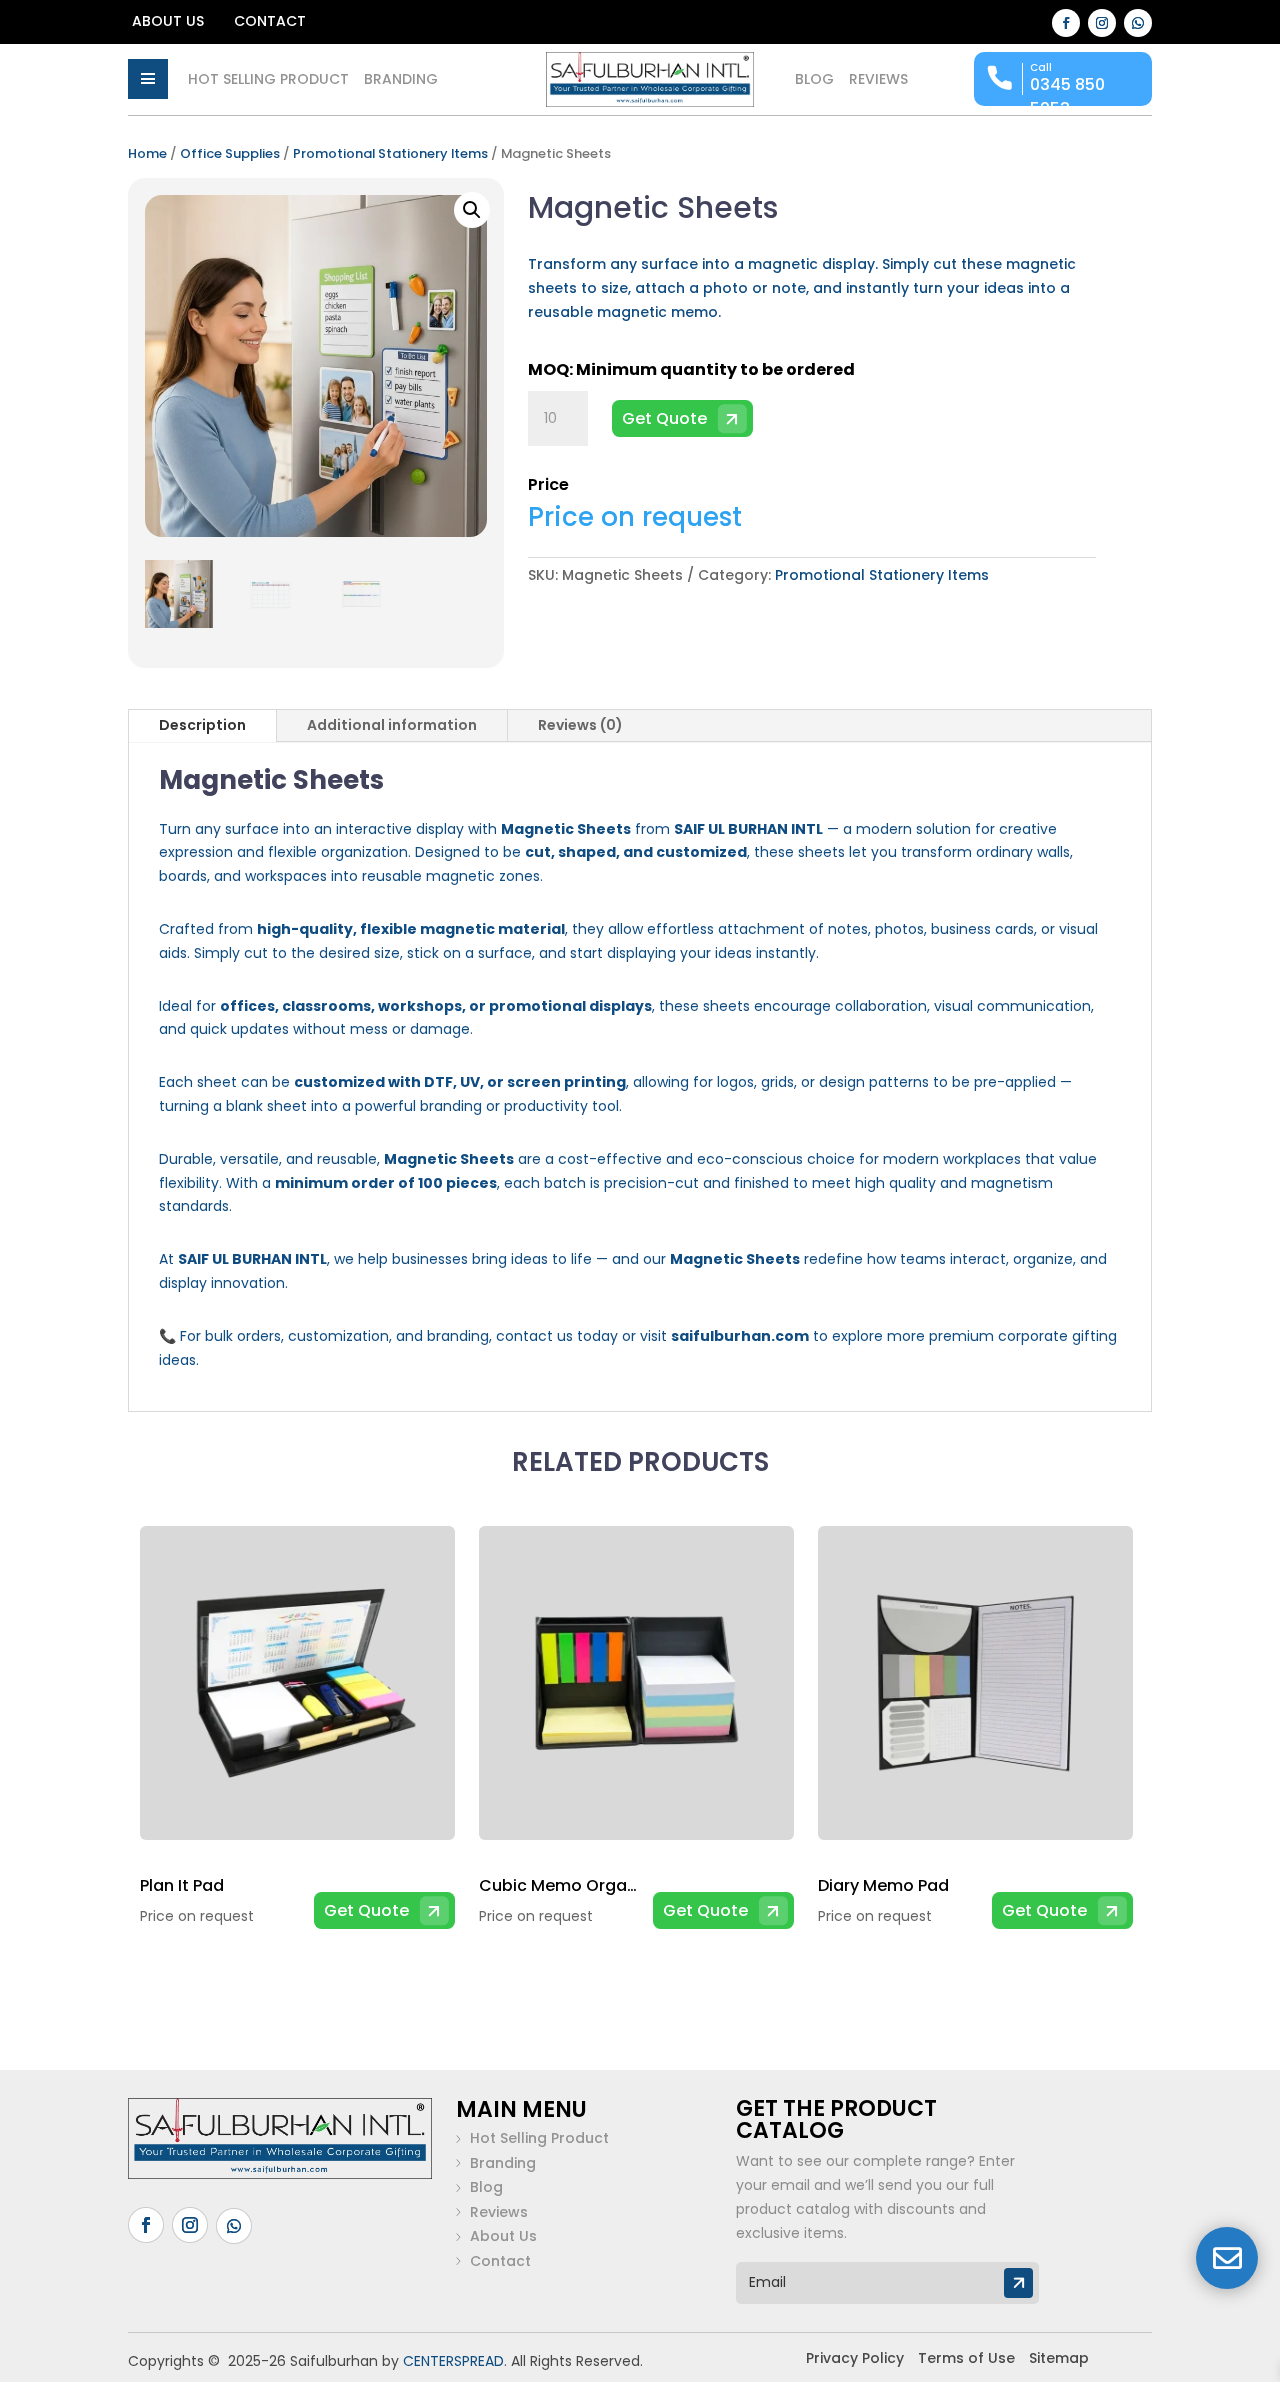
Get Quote (664, 418)
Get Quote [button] (366, 1910)
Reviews (878, 80)
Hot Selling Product (268, 80)
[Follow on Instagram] (1102, 23)
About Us (168, 22)
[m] (148, 79)
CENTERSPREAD (453, 2361)
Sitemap (1059, 2359)
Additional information (392, 725)
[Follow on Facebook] (1066, 23)
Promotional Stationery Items (390, 153)
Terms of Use (966, 2359)
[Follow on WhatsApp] (1138, 23)
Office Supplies (230, 153)
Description (202, 725)
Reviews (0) (580, 725)
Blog (814, 80)
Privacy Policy (855, 2359)
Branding (401, 80)
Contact (270, 22)
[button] (472, 210)
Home (147, 153)
